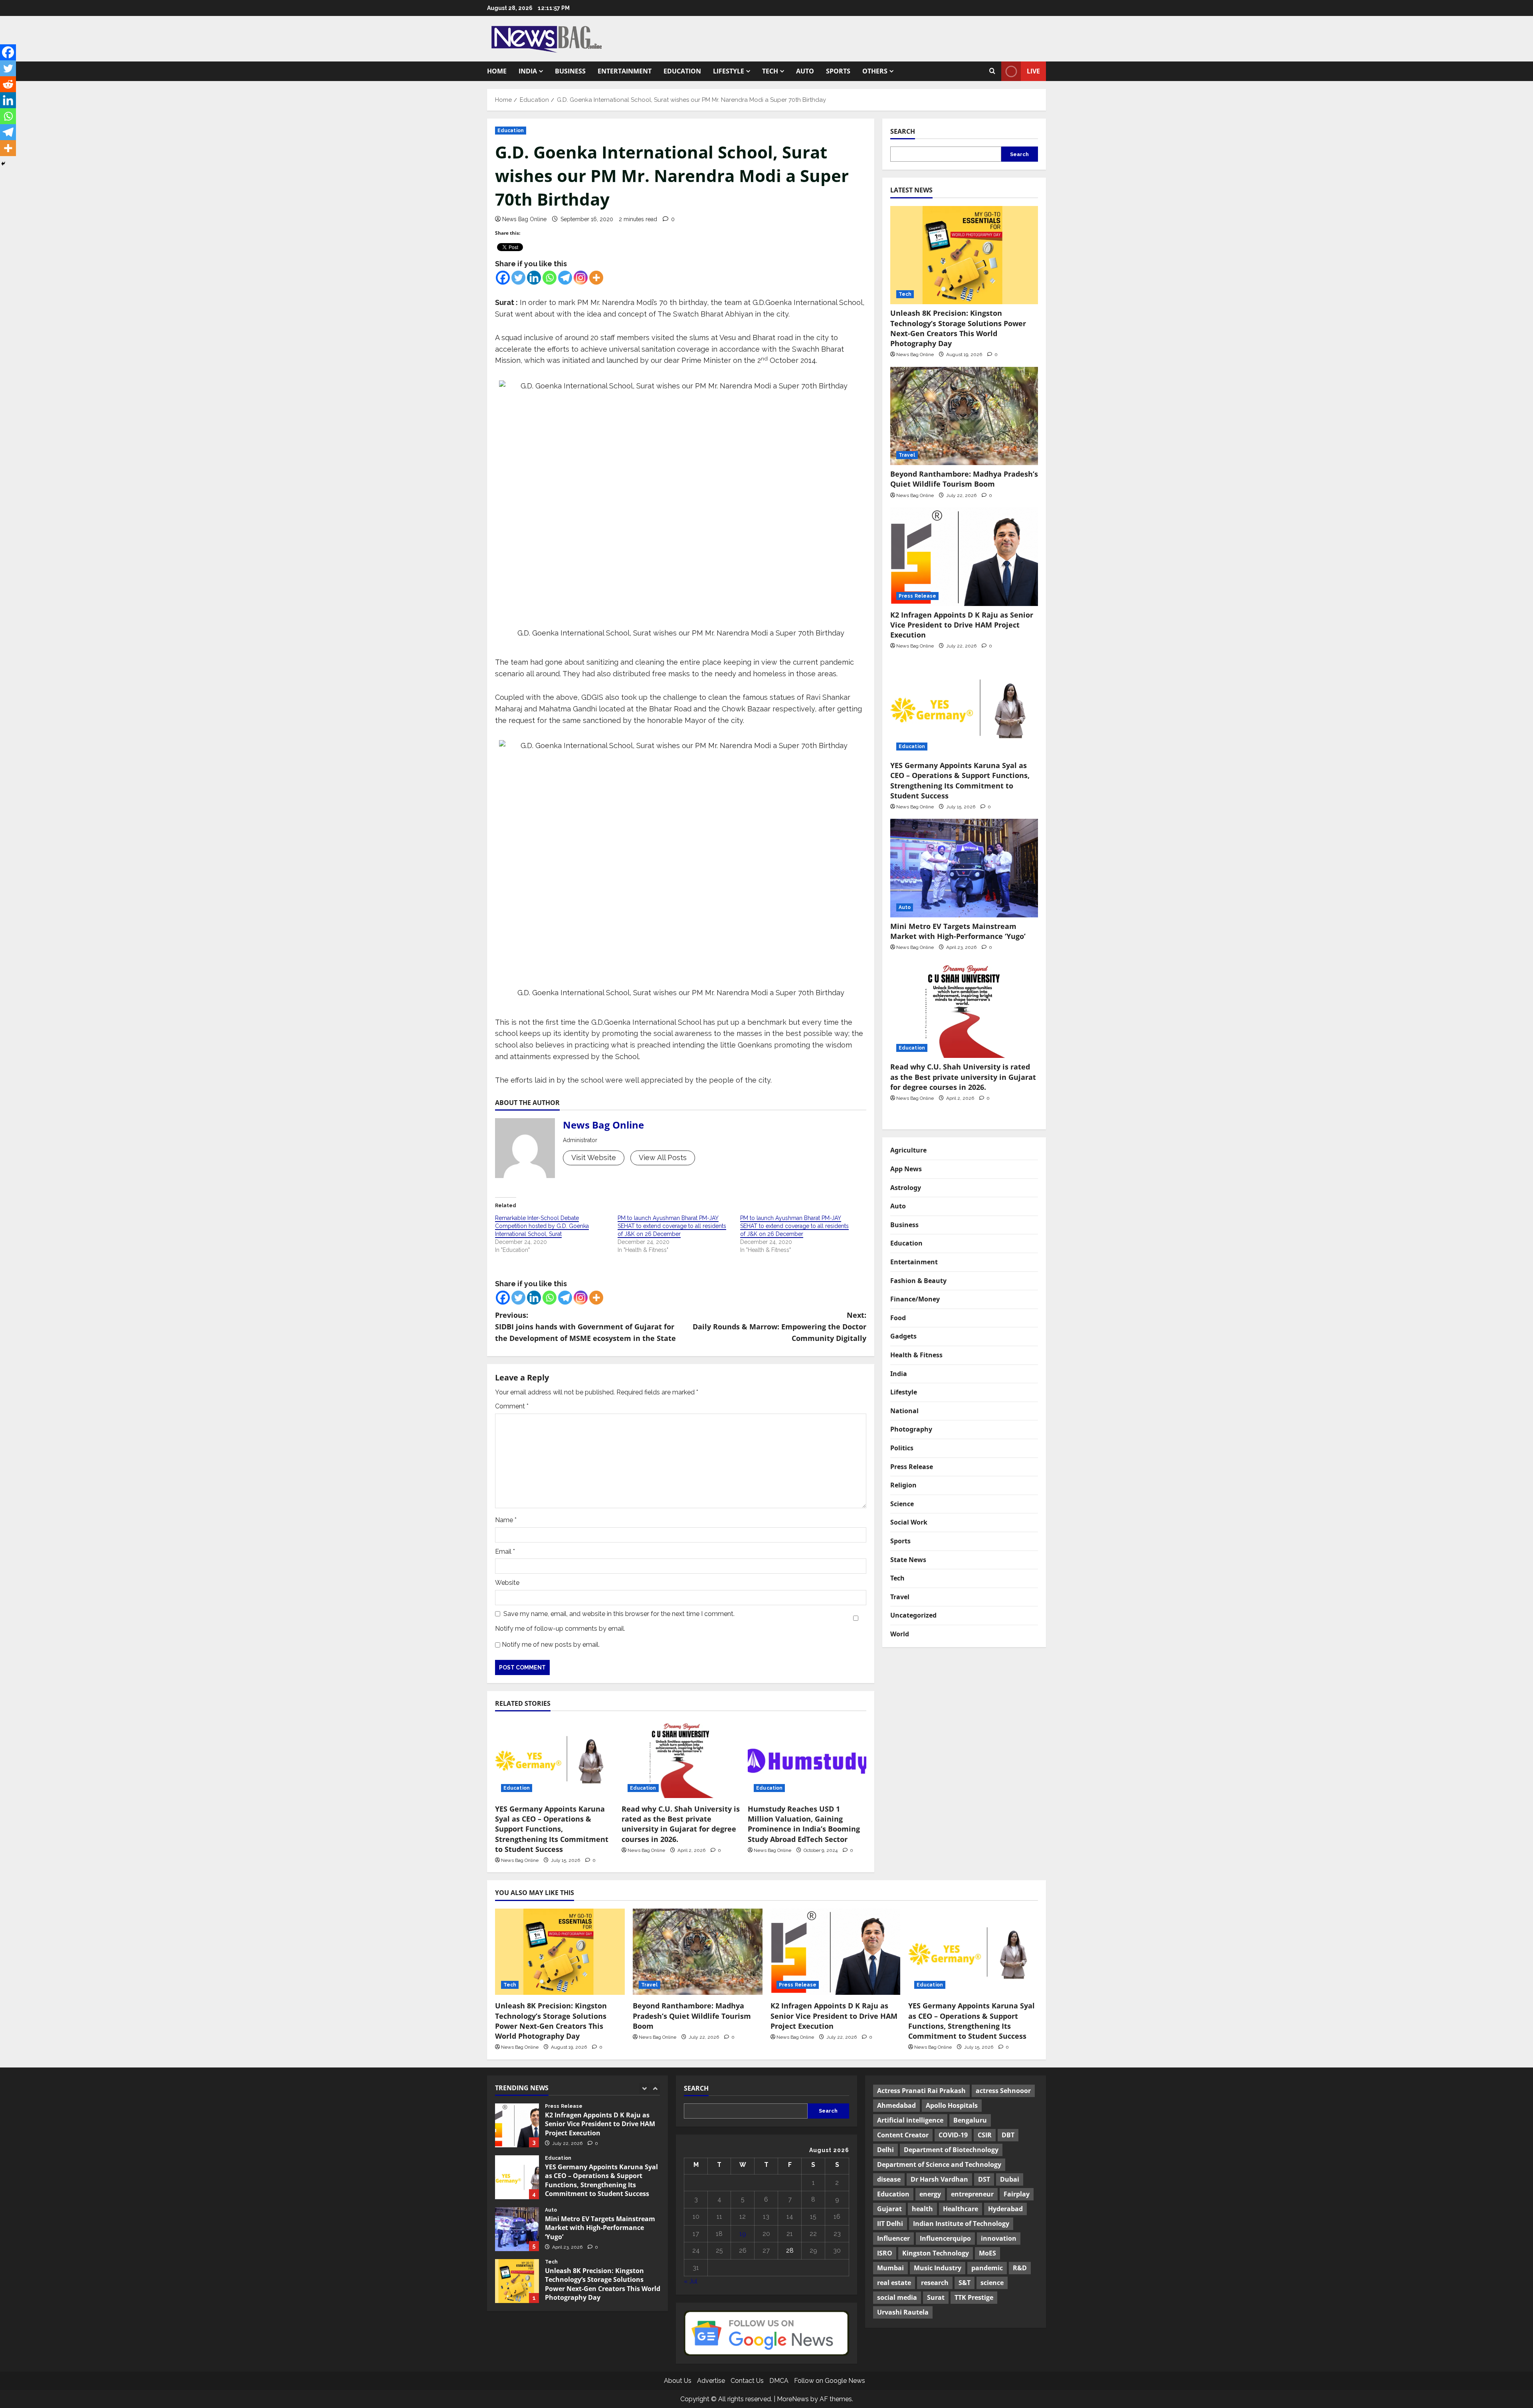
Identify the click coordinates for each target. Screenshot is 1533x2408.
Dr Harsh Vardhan (939, 2179)
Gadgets (903, 1336)
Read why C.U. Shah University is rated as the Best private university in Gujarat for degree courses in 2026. (681, 1824)
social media (897, 2297)
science (992, 2283)
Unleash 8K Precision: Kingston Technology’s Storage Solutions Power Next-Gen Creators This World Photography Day (958, 328)
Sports (838, 71)
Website (507, 1583)
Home (497, 71)
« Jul (691, 2281)
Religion (903, 1485)
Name (506, 1520)
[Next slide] (655, 2088)
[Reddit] (8, 84)
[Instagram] (581, 278)
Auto (805, 71)
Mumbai (890, 2268)
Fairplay (1017, 2194)
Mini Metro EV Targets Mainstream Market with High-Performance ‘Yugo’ (959, 931)
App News (906, 1169)
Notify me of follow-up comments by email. (560, 1629)
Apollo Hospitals (952, 2105)
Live (1033, 71)
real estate (894, 2283)
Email (505, 1552)
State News (908, 1560)
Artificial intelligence (910, 2120)
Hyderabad (1005, 2209)
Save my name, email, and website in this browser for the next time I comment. (619, 1614)
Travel (907, 455)
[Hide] (3, 164)
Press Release (917, 596)
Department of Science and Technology (939, 2164)
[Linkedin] (534, 278)
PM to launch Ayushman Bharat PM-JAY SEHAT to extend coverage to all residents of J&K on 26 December (672, 1226)
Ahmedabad (896, 2105)
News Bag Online (524, 219)
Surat (936, 2297)
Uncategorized (913, 1615)
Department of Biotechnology (951, 2150)
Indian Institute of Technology (961, 2224)
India (528, 71)
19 (743, 2234)
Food (898, 1318)
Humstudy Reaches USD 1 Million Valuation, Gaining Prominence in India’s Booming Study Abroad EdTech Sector (804, 1824)
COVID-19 (953, 2135)
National (904, 1411)
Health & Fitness (916, 1355)
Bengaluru (970, 2120)
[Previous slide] (644, 2088)
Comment (512, 1406)
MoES (987, 2253)
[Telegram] (565, 278)
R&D (1020, 2268)
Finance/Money (915, 1299)
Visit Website (594, 1157)
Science (902, 1504)
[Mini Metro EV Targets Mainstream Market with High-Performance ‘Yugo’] (964, 868)
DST (984, 2179)
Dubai (1010, 2179)
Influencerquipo (945, 2238)
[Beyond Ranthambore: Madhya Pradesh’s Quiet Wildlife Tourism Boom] (964, 416)
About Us (678, 2381)
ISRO (885, 2253)
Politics (902, 1448)
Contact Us (747, 2381)
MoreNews (793, 2399)
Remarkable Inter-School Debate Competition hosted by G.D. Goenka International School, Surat (542, 1226)
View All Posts (663, 1157)
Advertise (711, 2381)
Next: (779, 1327)
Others (875, 71)
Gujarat (889, 2209)
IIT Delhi (890, 2224)
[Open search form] (992, 71)
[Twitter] (518, 278)
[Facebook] (503, 278)
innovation (999, 2238)
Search (903, 131)
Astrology (906, 1188)
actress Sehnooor (1003, 2091)
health (922, 2209)
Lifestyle (729, 71)
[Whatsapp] (550, 278)
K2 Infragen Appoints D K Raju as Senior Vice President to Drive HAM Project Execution (962, 625)
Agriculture (908, 1150)
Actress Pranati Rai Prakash (921, 2091)
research (935, 2283)
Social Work (909, 1522)
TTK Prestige (974, 2297)
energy (930, 2194)
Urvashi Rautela (903, 2312)
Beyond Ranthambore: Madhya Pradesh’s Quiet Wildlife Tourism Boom (964, 479)
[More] (596, 278)
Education (682, 71)
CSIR (985, 2135)
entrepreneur (972, 2194)
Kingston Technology (936, 2253)
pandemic (987, 2268)
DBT (1008, 2135)
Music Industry (938, 2268)
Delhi (885, 2150)
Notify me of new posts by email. (551, 1645)
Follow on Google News (830, 2381)
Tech (770, 71)
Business (570, 71)
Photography (911, 1429)
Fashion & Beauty (918, 1281)
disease (889, 2179)
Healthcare (961, 2209)
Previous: (585, 1327)
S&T (965, 2283)
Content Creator (903, 2135)
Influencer (893, 2238)
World (900, 1634)
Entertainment (625, 71)
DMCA (779, 2381)
